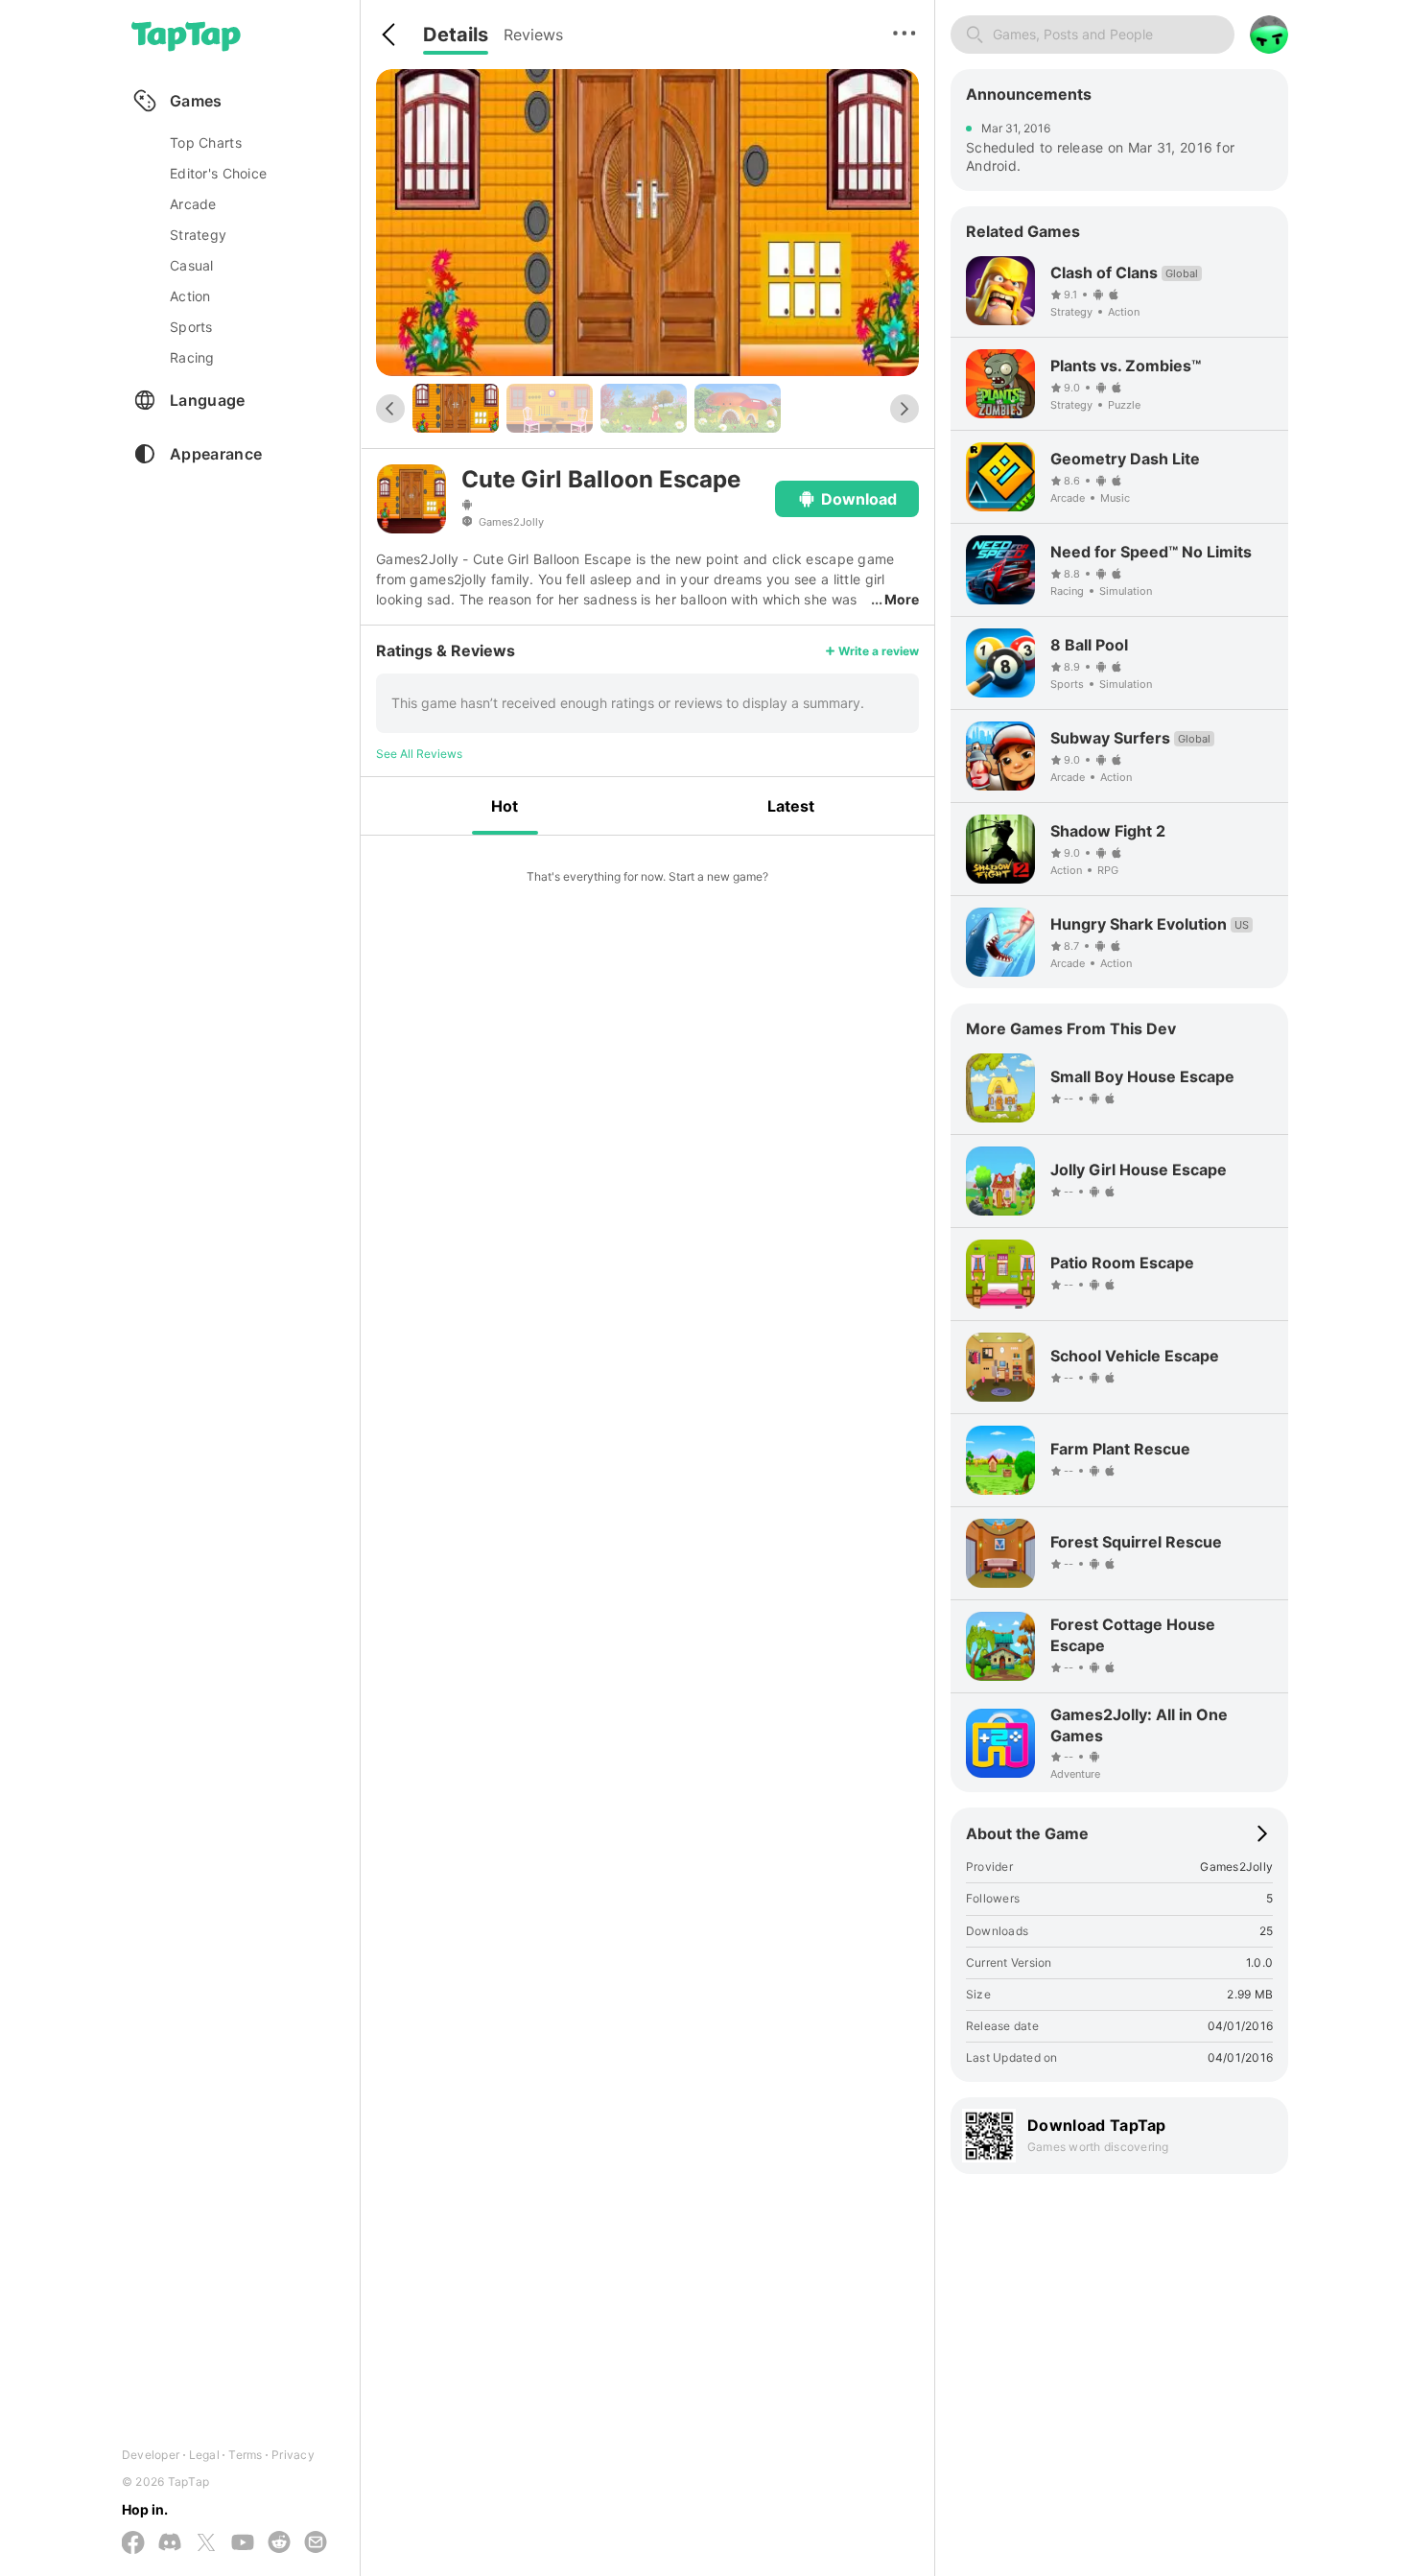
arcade (193, 204)
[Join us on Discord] (170, 2543)
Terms (245, 2455)
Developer (151, 2455)
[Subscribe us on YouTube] (243, 2543)
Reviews (533, 35)
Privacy (293, 2455)
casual (192, 265)
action (190, 296)
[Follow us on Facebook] (133, 2544)
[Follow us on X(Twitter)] (206, 2544)
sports (191, 327)
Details (456, 35)
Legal (204, 2455)
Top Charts (206, 142)
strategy (198, 235)
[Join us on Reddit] (279, 2543)
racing (192, 357)
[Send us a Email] (316, 2543)
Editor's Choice (218, 173)
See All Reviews (419, 754)
